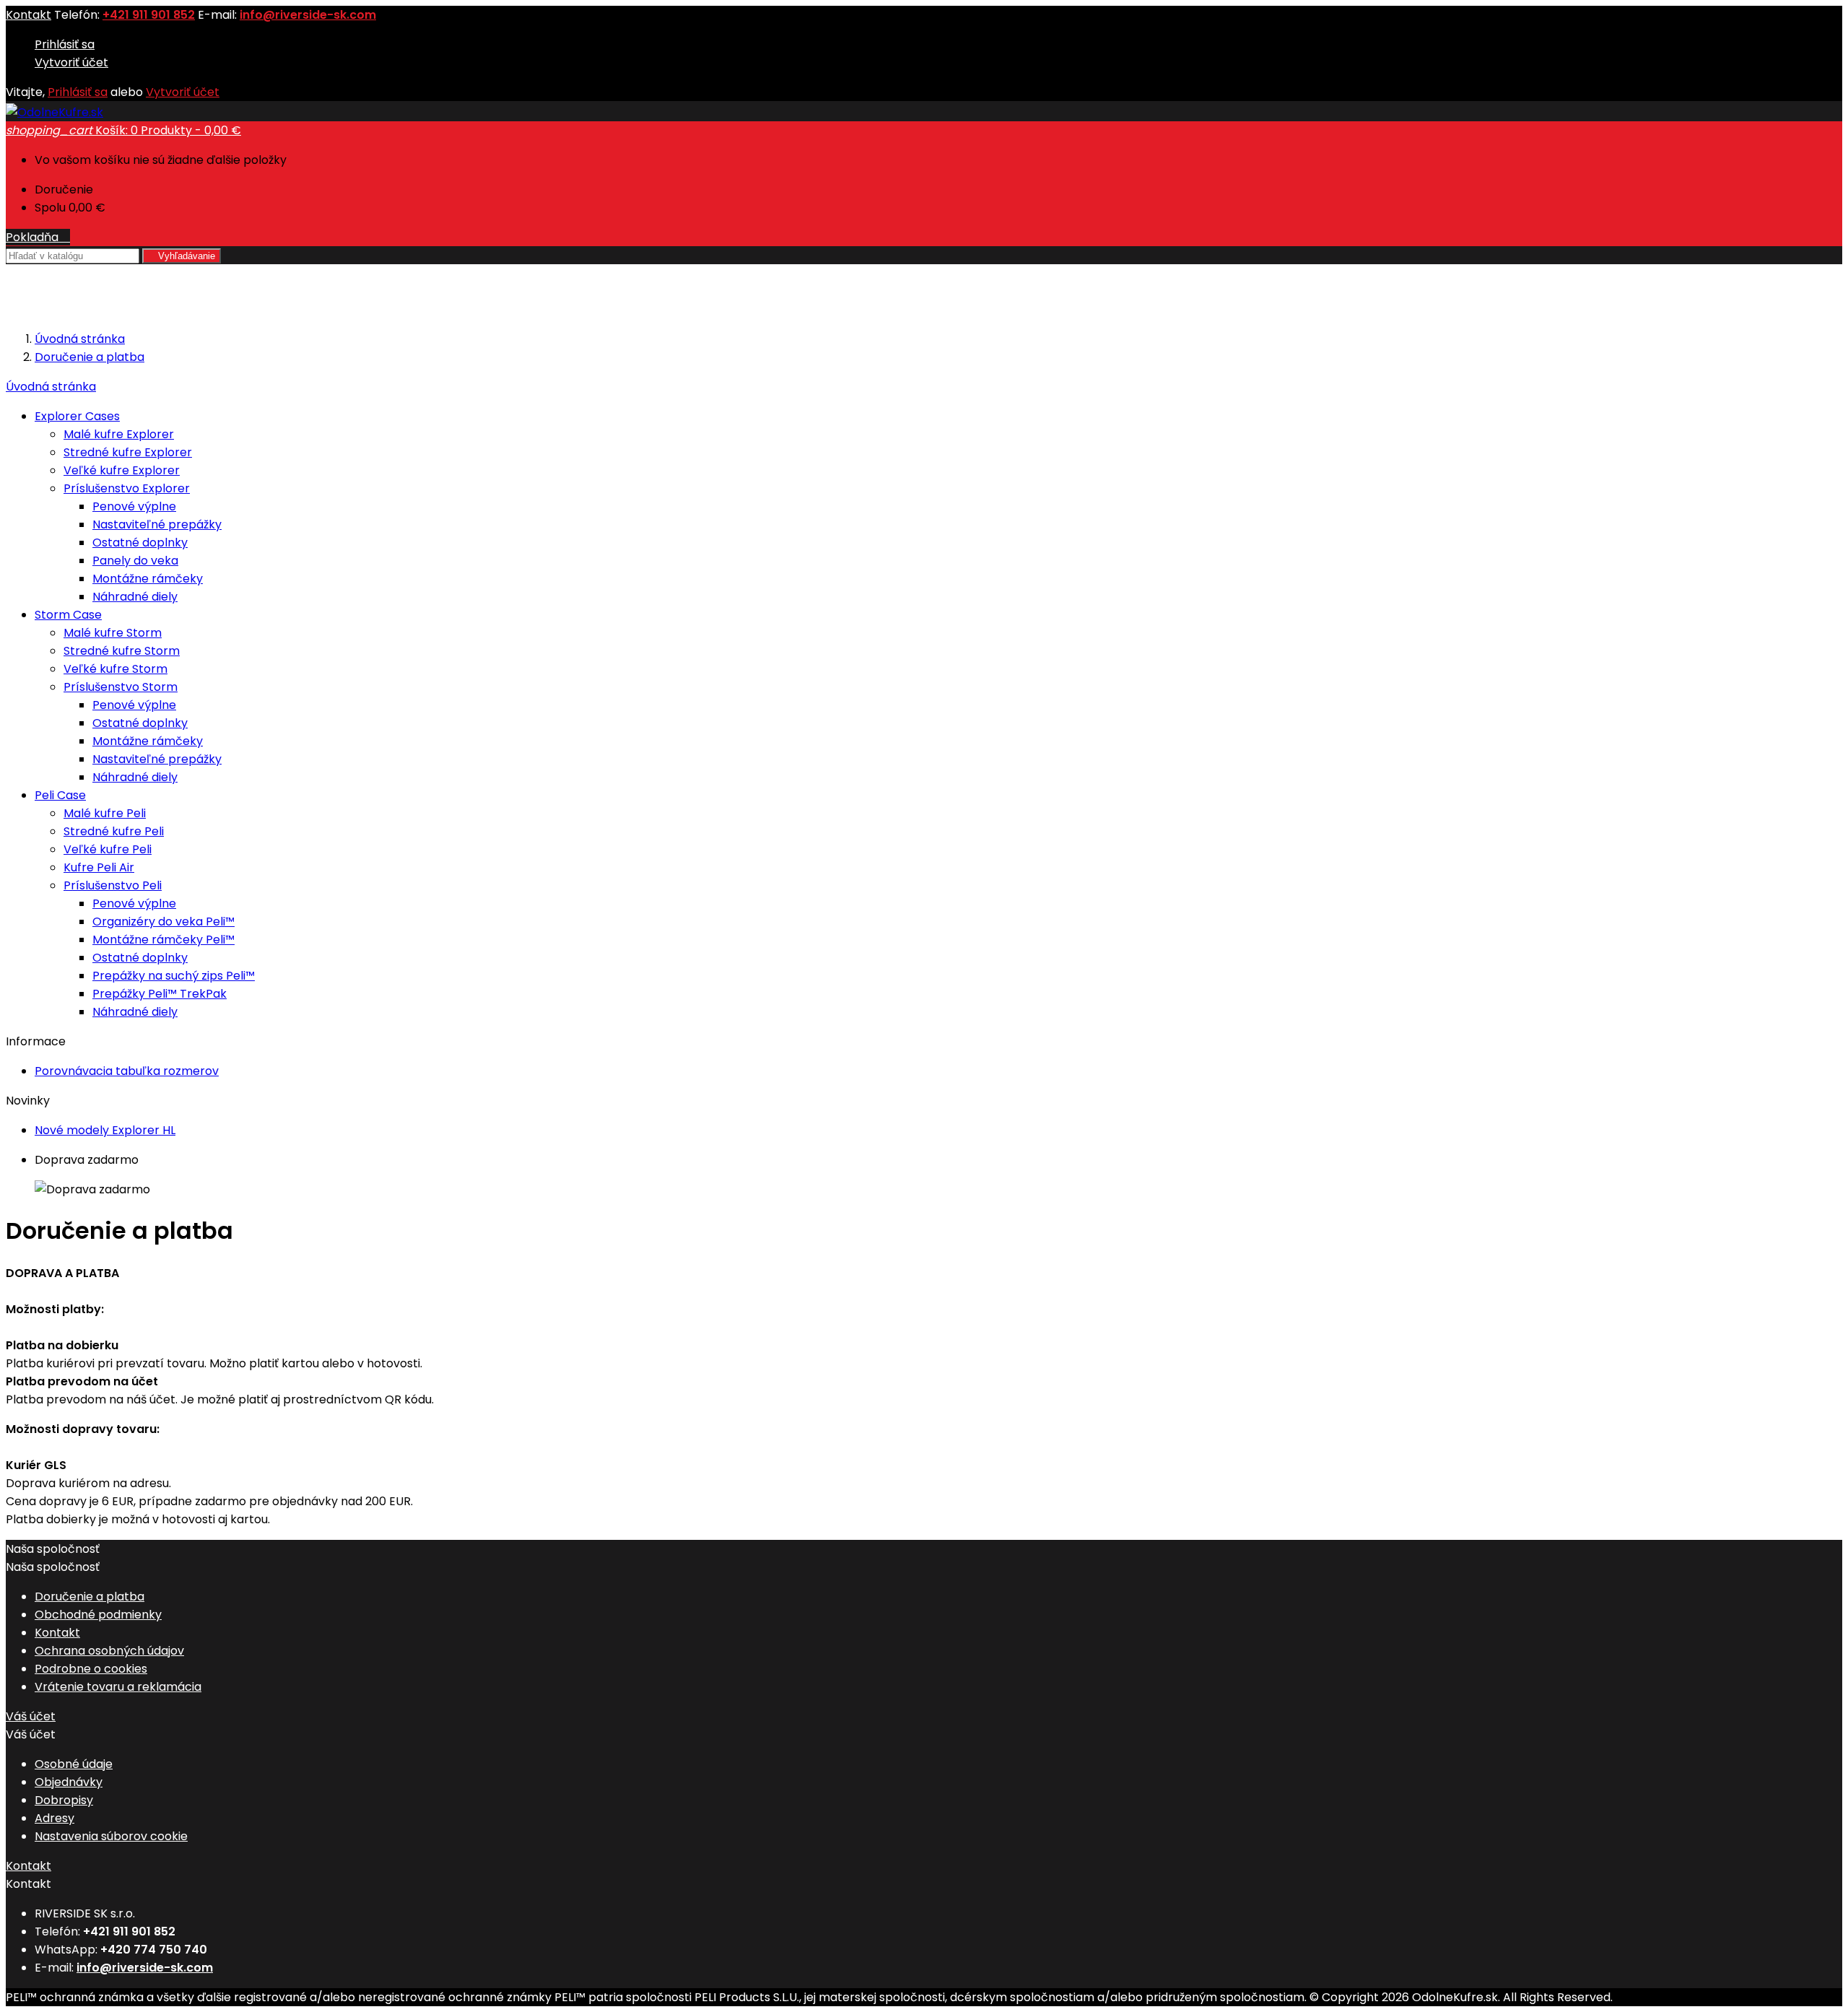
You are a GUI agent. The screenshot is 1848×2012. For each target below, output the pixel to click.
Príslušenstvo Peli (113, 885)
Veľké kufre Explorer (122, 470)
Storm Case (68, 615)
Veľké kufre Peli (108, 849)
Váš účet (31, 1716)
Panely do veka (135, 561)
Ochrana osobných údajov (109, 1651)
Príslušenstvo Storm (121, 687)
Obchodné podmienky (98, 1615)
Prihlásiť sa (65, 44)
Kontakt (29, 15)
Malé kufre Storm (113, 633)
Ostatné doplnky (140, 543)
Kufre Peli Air (99, 867)
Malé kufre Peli (105, 813)
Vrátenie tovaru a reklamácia (118, 1687)
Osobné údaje (74, 1764)
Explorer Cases (77, 416)
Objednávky (69, 1782)
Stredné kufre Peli (114, 831)
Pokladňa (38, 237)
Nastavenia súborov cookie (111, 1836)
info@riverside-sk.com (308, 15)
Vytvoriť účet (71, 62)
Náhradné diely (135, 597)
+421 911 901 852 (149, 15)
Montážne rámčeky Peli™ (164, 940)
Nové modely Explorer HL (105, 1130)
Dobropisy (64, 1800)
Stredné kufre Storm (122, 651)
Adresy (55, 1818)
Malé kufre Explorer (119, 434)
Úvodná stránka (51, 387)
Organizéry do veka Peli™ (164, 922)
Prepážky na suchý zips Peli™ (174, 976)
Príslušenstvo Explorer (127, 488)
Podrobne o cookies (91, 1669)
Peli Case (60, 795)
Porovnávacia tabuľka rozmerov (127, 1071)
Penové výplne (134, 506)
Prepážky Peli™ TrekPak (160, 994)
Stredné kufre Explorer (128, 452)
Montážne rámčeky (148, 579)
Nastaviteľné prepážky (157, 524)
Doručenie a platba (90, 1597)
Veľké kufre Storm (115, 669)
